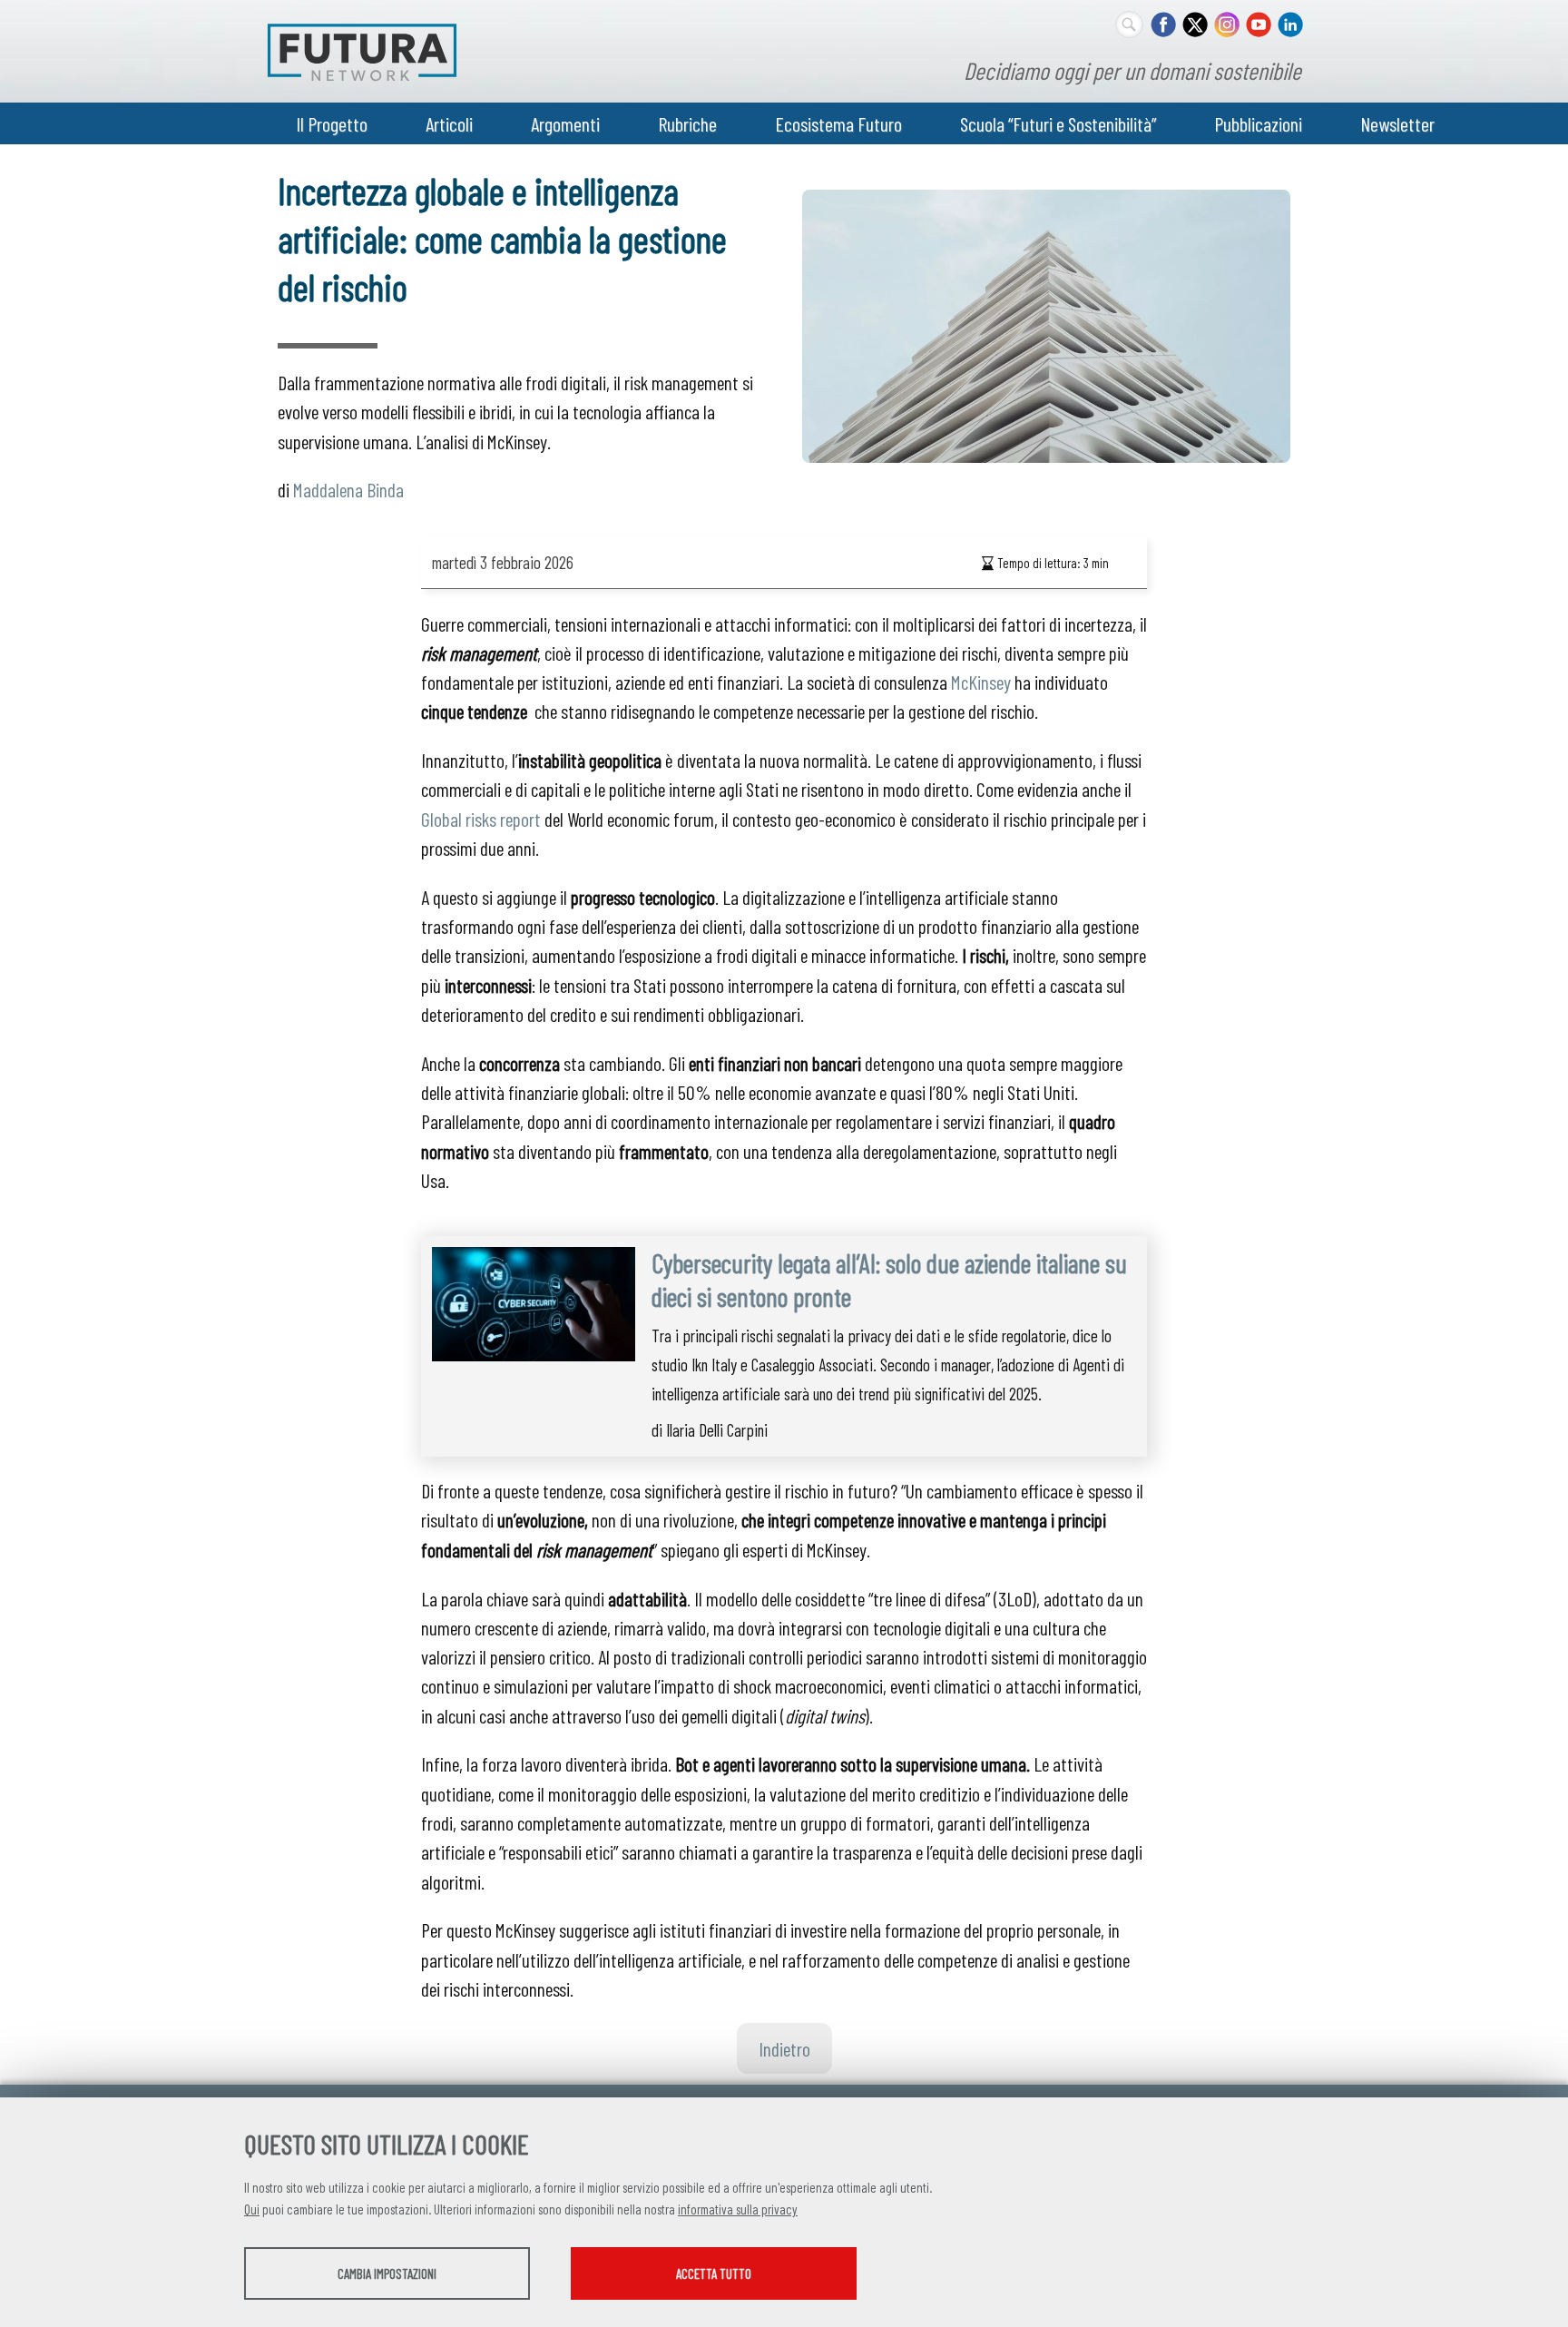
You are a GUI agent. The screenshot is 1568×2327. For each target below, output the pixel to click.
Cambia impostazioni (387, 2273)
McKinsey (981, 682)
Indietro (784, 2048)
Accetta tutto (714, 2273)
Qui (252, 2209)
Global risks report (481, 819)
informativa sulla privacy (738, 2209)
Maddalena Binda (348, 489)
